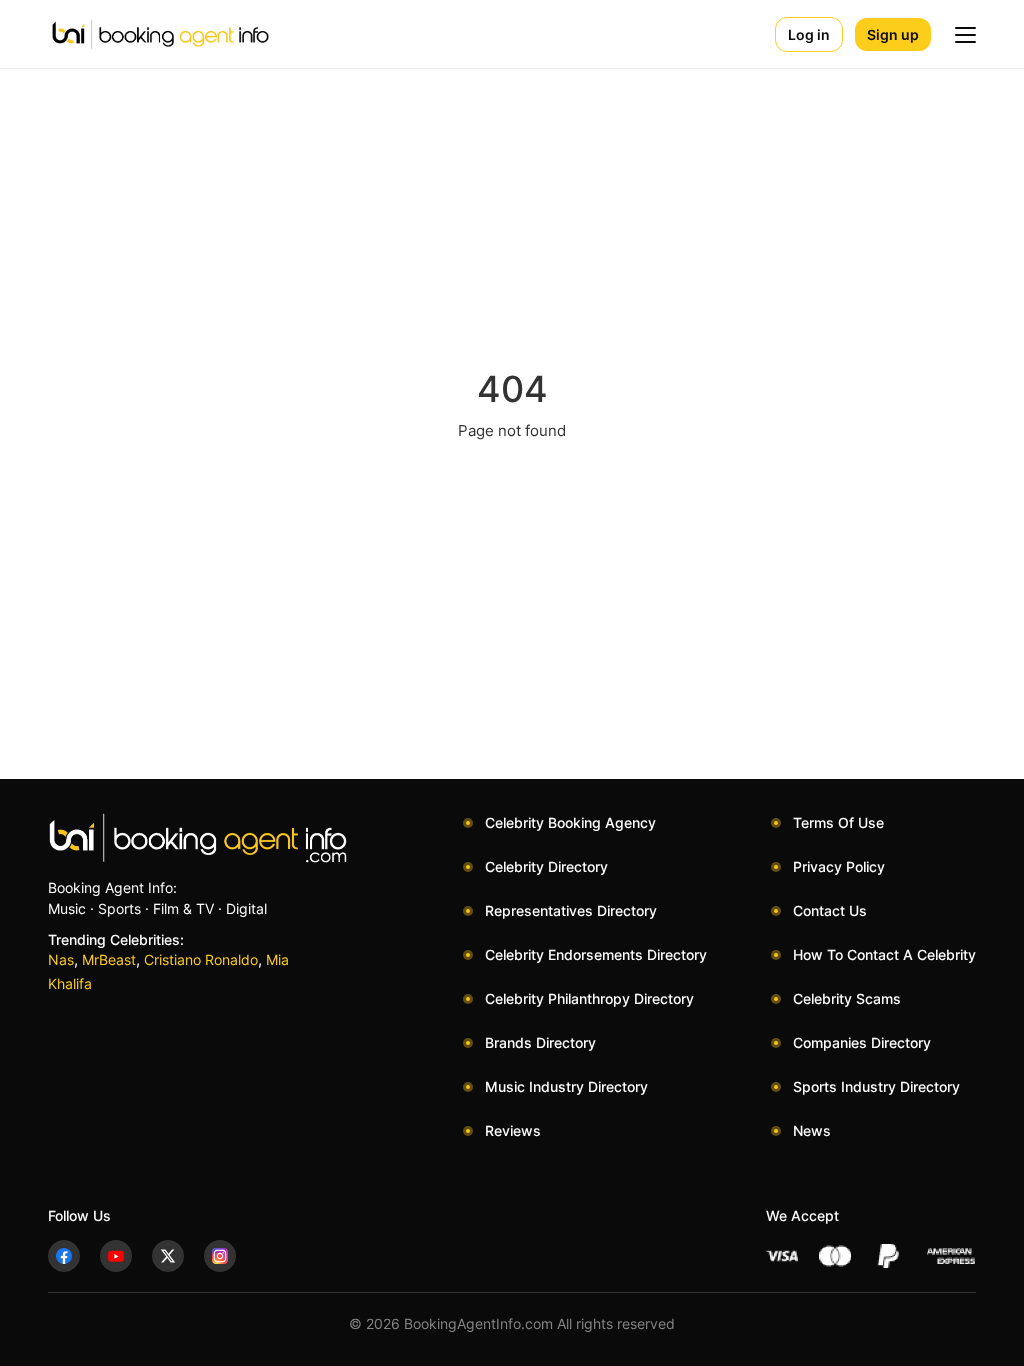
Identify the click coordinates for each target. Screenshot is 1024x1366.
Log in (809, 34)
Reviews (513, 1130)
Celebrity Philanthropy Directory (589, 998)
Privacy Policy (839, 866)
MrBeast (109, 959)
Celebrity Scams (847, 998)
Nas (61, 959)
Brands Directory (540, 1042)
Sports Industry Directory (876, 1086)
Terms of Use (838, 822)
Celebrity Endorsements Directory (596, 954)
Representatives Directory (571, 910)
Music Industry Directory (566, 1086)
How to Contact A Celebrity (884, 954)
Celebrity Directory (546, 866)
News (812, 1130)
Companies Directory (862, 1042)
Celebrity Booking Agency (570, 822)
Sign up (893, 34)
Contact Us (830, 910)
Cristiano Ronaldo (201, 959)
